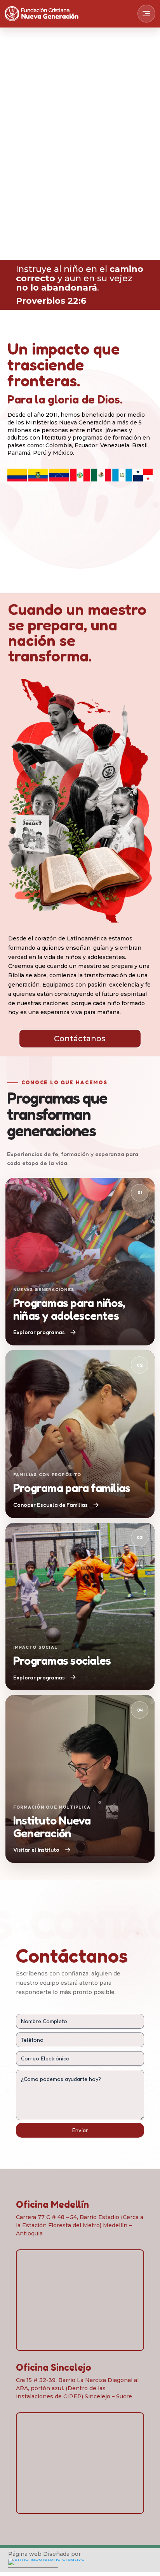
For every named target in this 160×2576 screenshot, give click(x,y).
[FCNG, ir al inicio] (42, 13)
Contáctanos (80, 1039)
